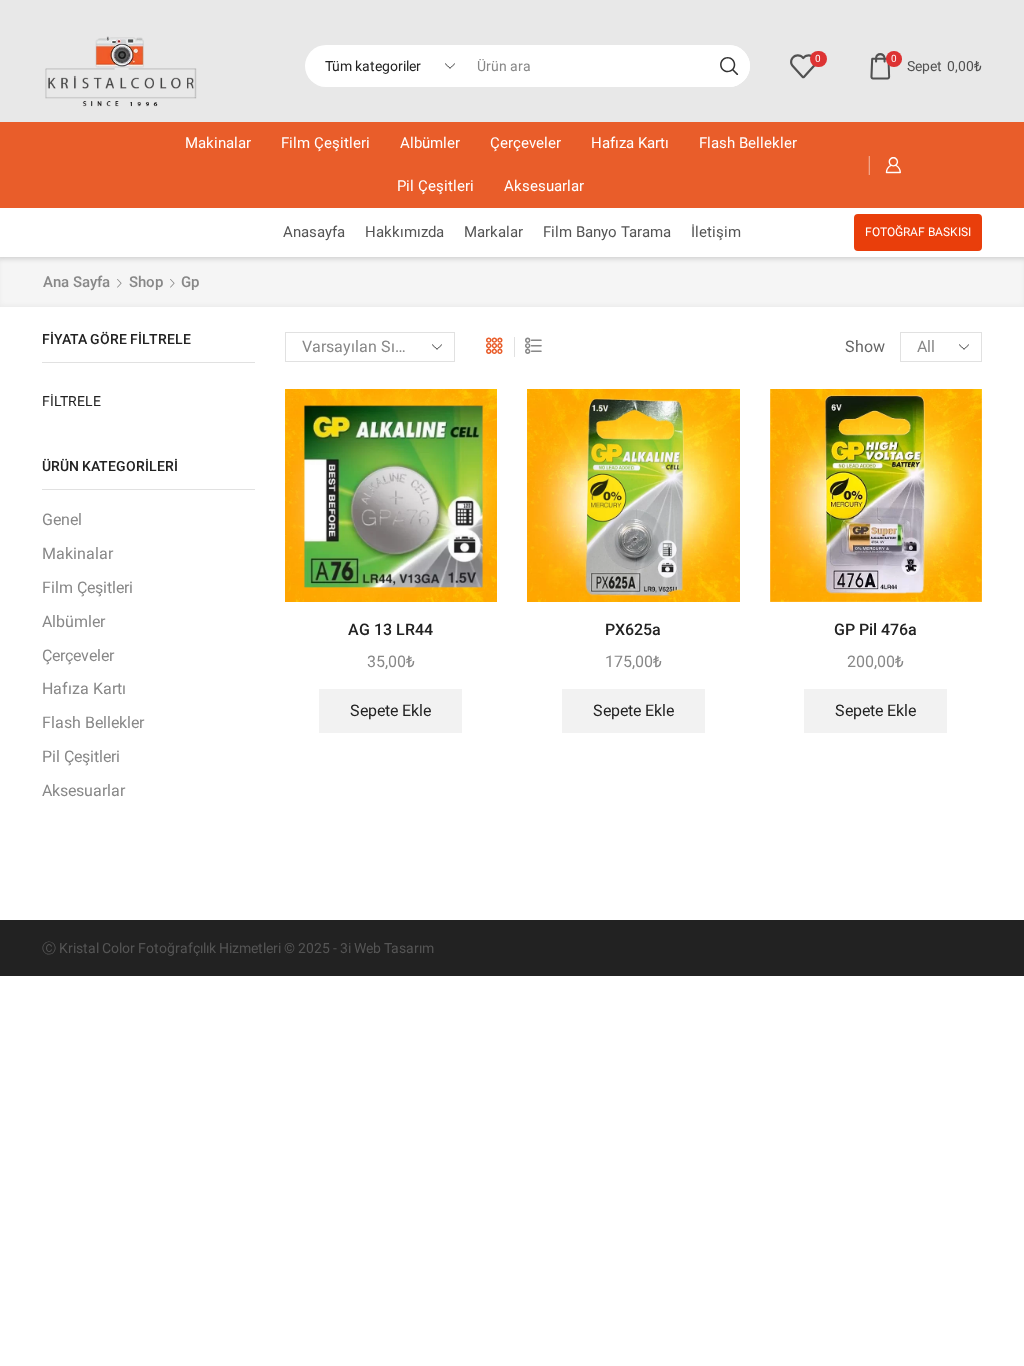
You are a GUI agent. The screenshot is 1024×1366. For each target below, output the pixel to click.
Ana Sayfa (76, 282)
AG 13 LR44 (390, 629)
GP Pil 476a (875, 629)
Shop (146, 282)
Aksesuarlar (544, 186)
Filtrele (71, 401)
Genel (62, 519)
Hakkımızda (404, 232)
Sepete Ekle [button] (390, 710)
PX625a (633, 629)
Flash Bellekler (748, 143)
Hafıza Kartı (630, 143)
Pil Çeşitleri (435, 186)
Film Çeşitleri (325, 143)
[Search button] (729, 66)
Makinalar (218, 143)
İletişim (716, 232)
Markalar (493, 232)
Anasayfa (314, 232)
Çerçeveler (525, 143)
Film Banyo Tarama (607, 232)
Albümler (430, 143)
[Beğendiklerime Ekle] (464, 431)
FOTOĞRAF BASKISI (918, 232)
